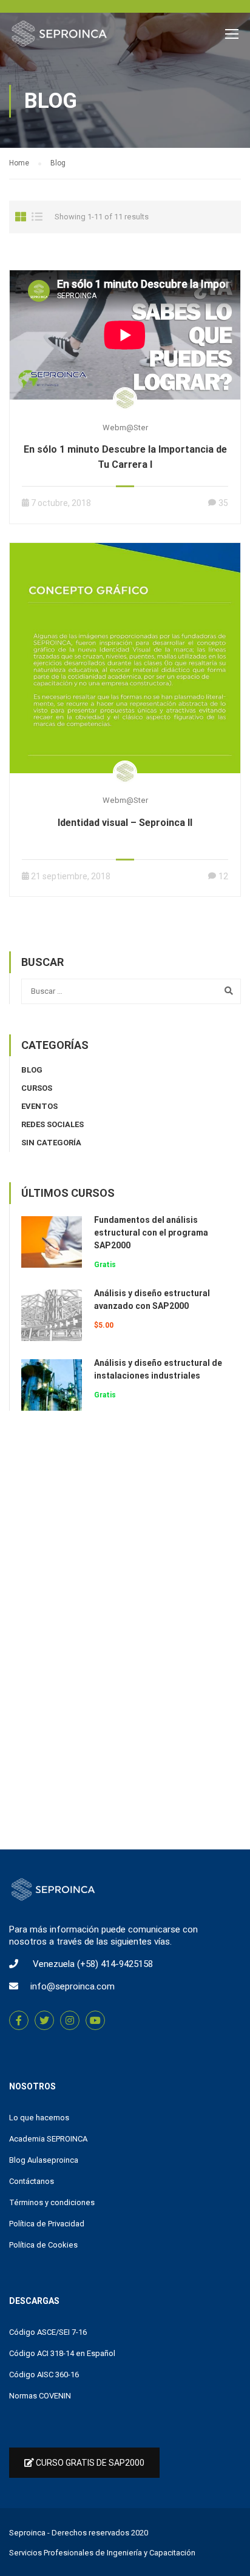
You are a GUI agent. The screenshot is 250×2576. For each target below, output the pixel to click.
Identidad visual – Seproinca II (125, 823)
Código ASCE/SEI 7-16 (48, 2332)
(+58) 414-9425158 (115, 1964)
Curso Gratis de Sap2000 (89, 2463)
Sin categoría (51, 1143)
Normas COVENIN (40, 2396)
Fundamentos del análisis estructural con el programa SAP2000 (151, 1233)
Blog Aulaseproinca (44, 2160)
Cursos (37, 1088)
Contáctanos (32, 2181)
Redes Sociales (52, 1124)
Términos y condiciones (52, 2202)
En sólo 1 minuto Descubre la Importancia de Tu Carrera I (125, 457)
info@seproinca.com (73, 1986)
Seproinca (27, 2533)
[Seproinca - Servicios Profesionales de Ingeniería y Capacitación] (59, 37)
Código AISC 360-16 (44, 2375)
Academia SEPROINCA (48, 2139)
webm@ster (125, 428)
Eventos (39, 1106)
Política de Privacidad (47, 2224)
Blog (32, 1070)
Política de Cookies (43, 2245)
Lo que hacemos (39, 2118)
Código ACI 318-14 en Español (62, 2353)
